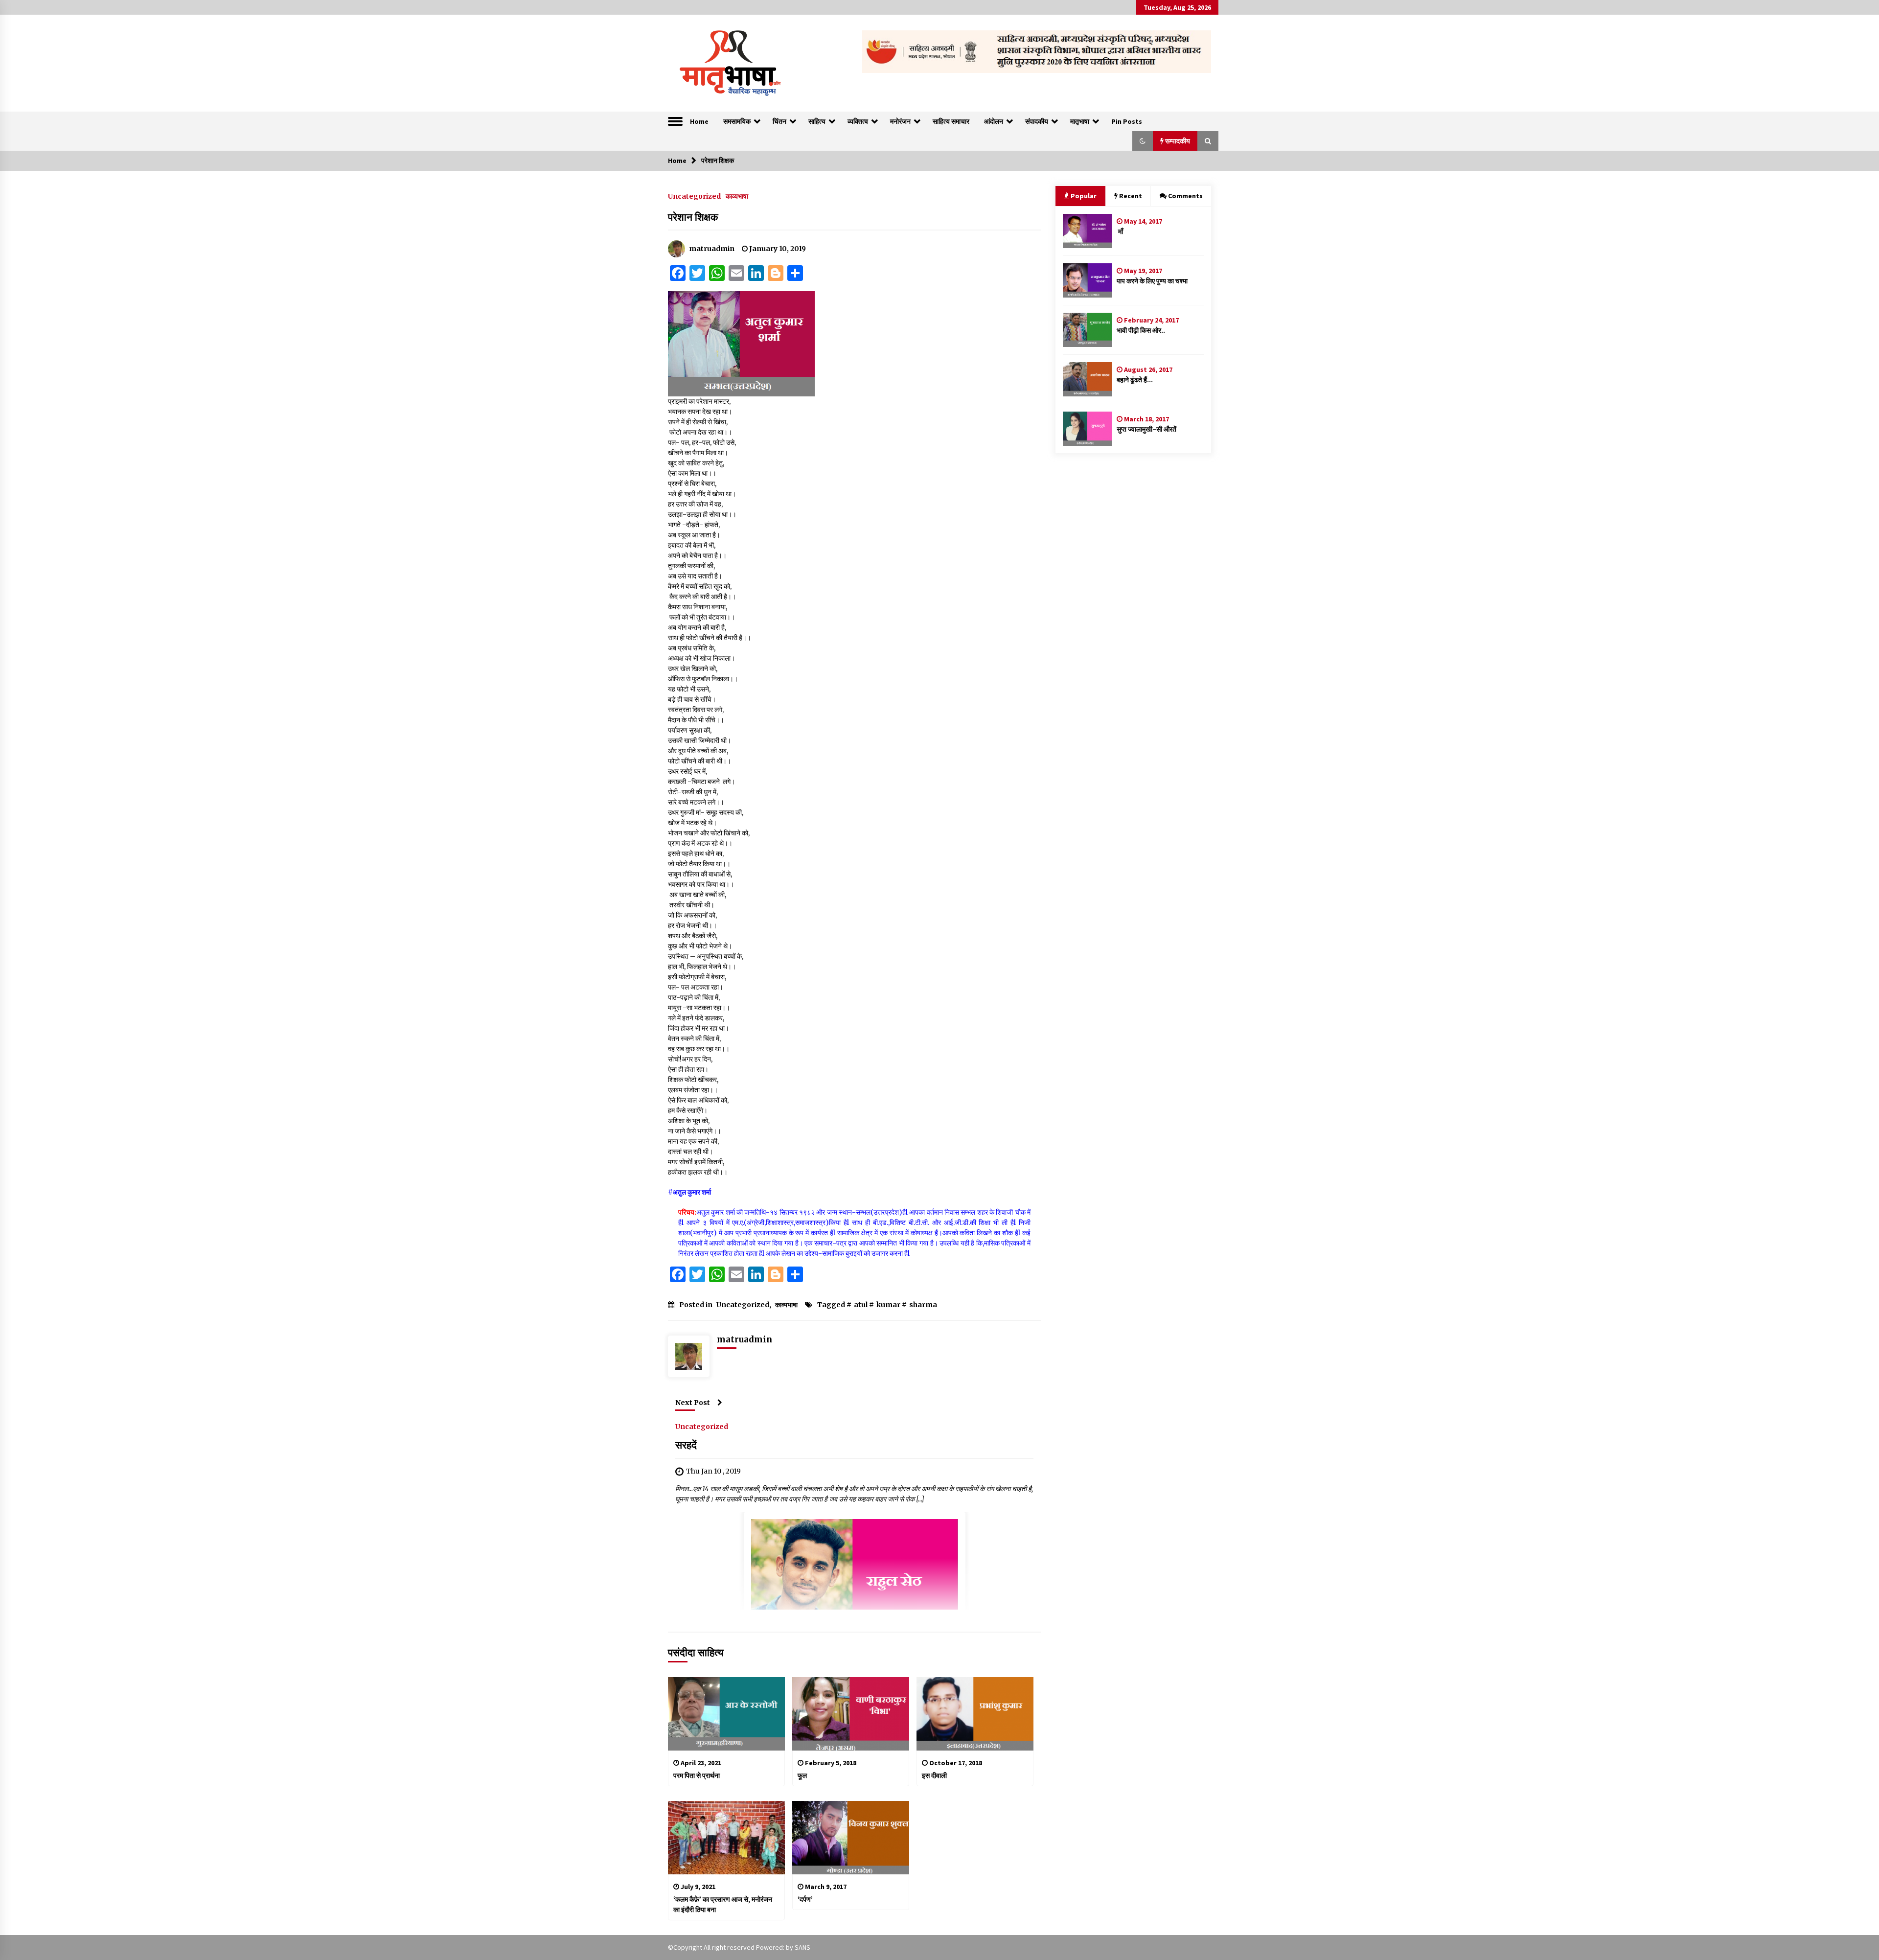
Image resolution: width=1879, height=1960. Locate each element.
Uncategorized (694, 196)
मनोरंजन (900, 121)
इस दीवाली (934, 1776)
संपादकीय (1037, 121)
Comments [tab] (1185, 196)
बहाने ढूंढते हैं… (1135, 380)
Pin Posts (1127, 121)
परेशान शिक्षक (694, 217)
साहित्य (817, 121)
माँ (1120, 231)
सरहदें (686, 1445)
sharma (923, 1305)
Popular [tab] (1084, 196)
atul (861, 1305)
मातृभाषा (1080, 121)
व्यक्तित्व (858, 121)
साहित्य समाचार (951, 121)
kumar (888, 1305)
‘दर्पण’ (805, 1899)
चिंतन (779, 121)
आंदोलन (994, 121)
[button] (1143, 141)
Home (699, 121)
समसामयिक (737, 121)
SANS (802, 1947)
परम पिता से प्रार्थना (697, 1776)
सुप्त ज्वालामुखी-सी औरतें (1146, 429)
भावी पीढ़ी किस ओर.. (1141, 330)
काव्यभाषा (737, 196)
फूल (802, 1776)
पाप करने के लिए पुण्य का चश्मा (1152, 281)
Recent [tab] (1131, 196)
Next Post (693, 1403)
